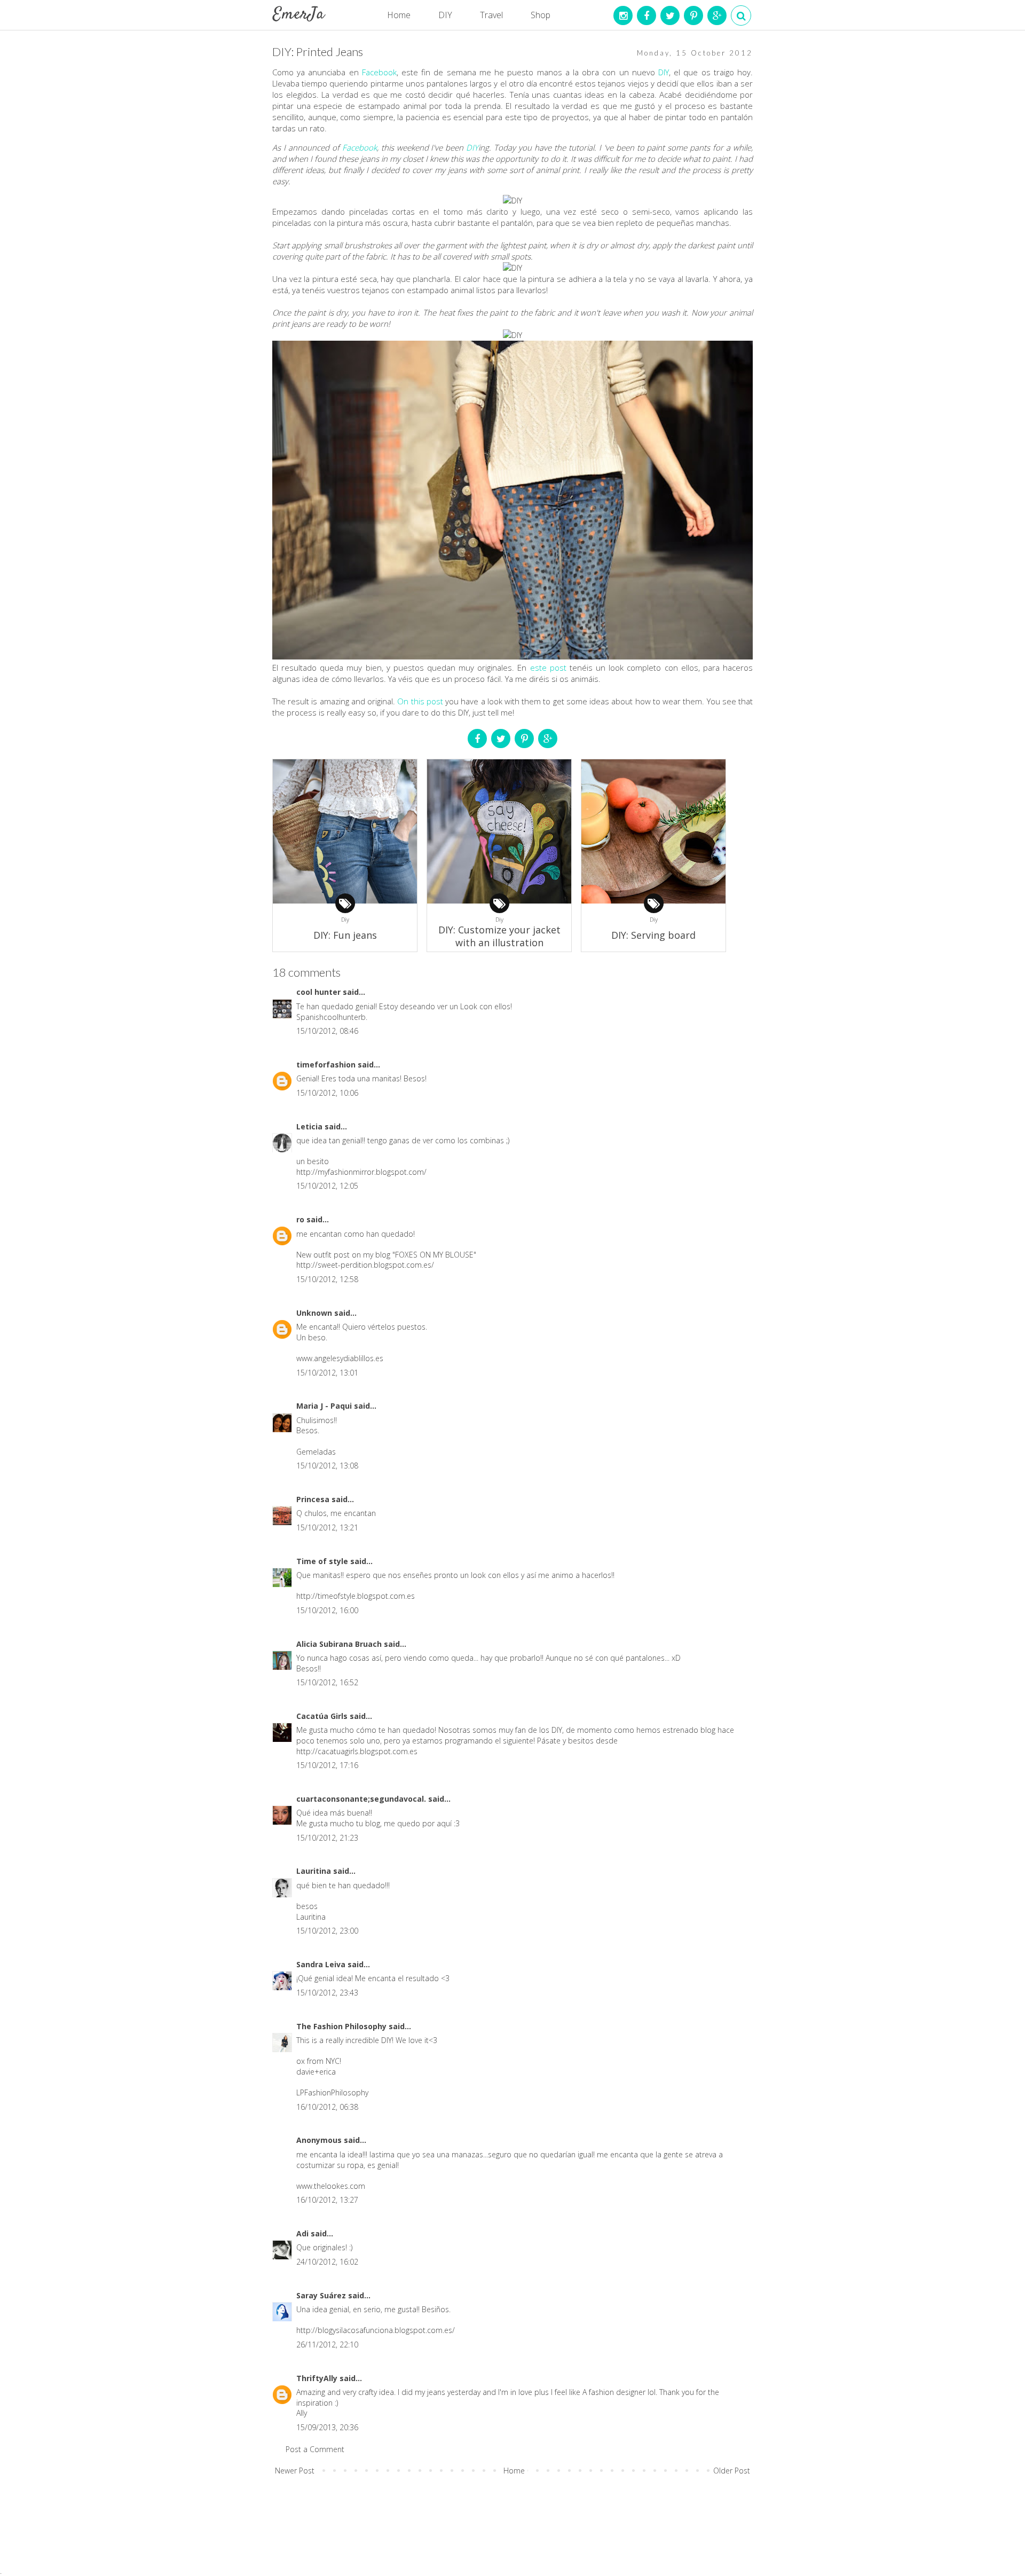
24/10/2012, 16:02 (327, 2262)
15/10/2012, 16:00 (327, 1610)
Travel (491, 15)
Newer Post (295, 2471)
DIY (445, 15)
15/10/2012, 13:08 (327, 1466)
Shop (541, 15)
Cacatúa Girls (323, 1716)
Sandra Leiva (322, 1964)
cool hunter (320, 992)
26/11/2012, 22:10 (327, 2345)
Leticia (310, 1126)
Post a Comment (315, 2449)
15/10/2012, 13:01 (327, 1373)
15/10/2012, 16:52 (327, 1682)
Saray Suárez (322, 2295)
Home (399, 15)
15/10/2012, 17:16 (327, 1765)
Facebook (379, 72)
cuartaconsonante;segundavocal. (362, 1799)
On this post (420, 701)
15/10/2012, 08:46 (327, 1031)
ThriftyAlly (318, 2378)
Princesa (314, 1499)
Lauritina (315, 1871)
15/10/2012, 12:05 (327, 1186)
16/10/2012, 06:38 (327, 2107)
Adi (303, 2233)
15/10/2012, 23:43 (327, 1993)
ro (301, 1219)
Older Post (732, 2471)
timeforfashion (327, 1065)
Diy (345, 919)
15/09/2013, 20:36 (327, 2427)
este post (547, 667)
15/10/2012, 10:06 (327, 1093)
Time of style (323, 1561)
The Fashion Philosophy (342, 2026)
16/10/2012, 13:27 (327, 2200)
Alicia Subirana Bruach (340, 1644)
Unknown (315, 1313)
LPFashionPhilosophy (332, 2092)
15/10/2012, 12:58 (327, 1279)
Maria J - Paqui (325, 1406)
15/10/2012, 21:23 (327, 1838)
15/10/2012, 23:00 (327, 1931)
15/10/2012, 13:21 (327, 1527)
